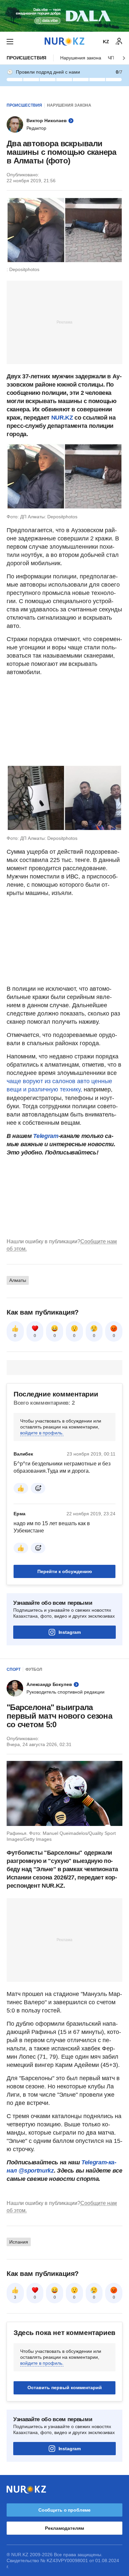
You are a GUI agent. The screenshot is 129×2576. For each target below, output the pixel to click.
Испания (19, 2242)
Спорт (14, 1669)
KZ (106, 42)
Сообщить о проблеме (64, 2510)
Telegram (46, 1136)
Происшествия (26, 58)
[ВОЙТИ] (119, 42)
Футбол (34, 1669)
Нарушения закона (81, 58)
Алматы (18, 1280)
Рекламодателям (64, 2528)
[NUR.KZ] (64, 41)
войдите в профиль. (42, 1433)
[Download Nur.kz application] (64, 16)
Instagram (70, 1632)
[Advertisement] (64, 322)
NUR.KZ (62, 418)
